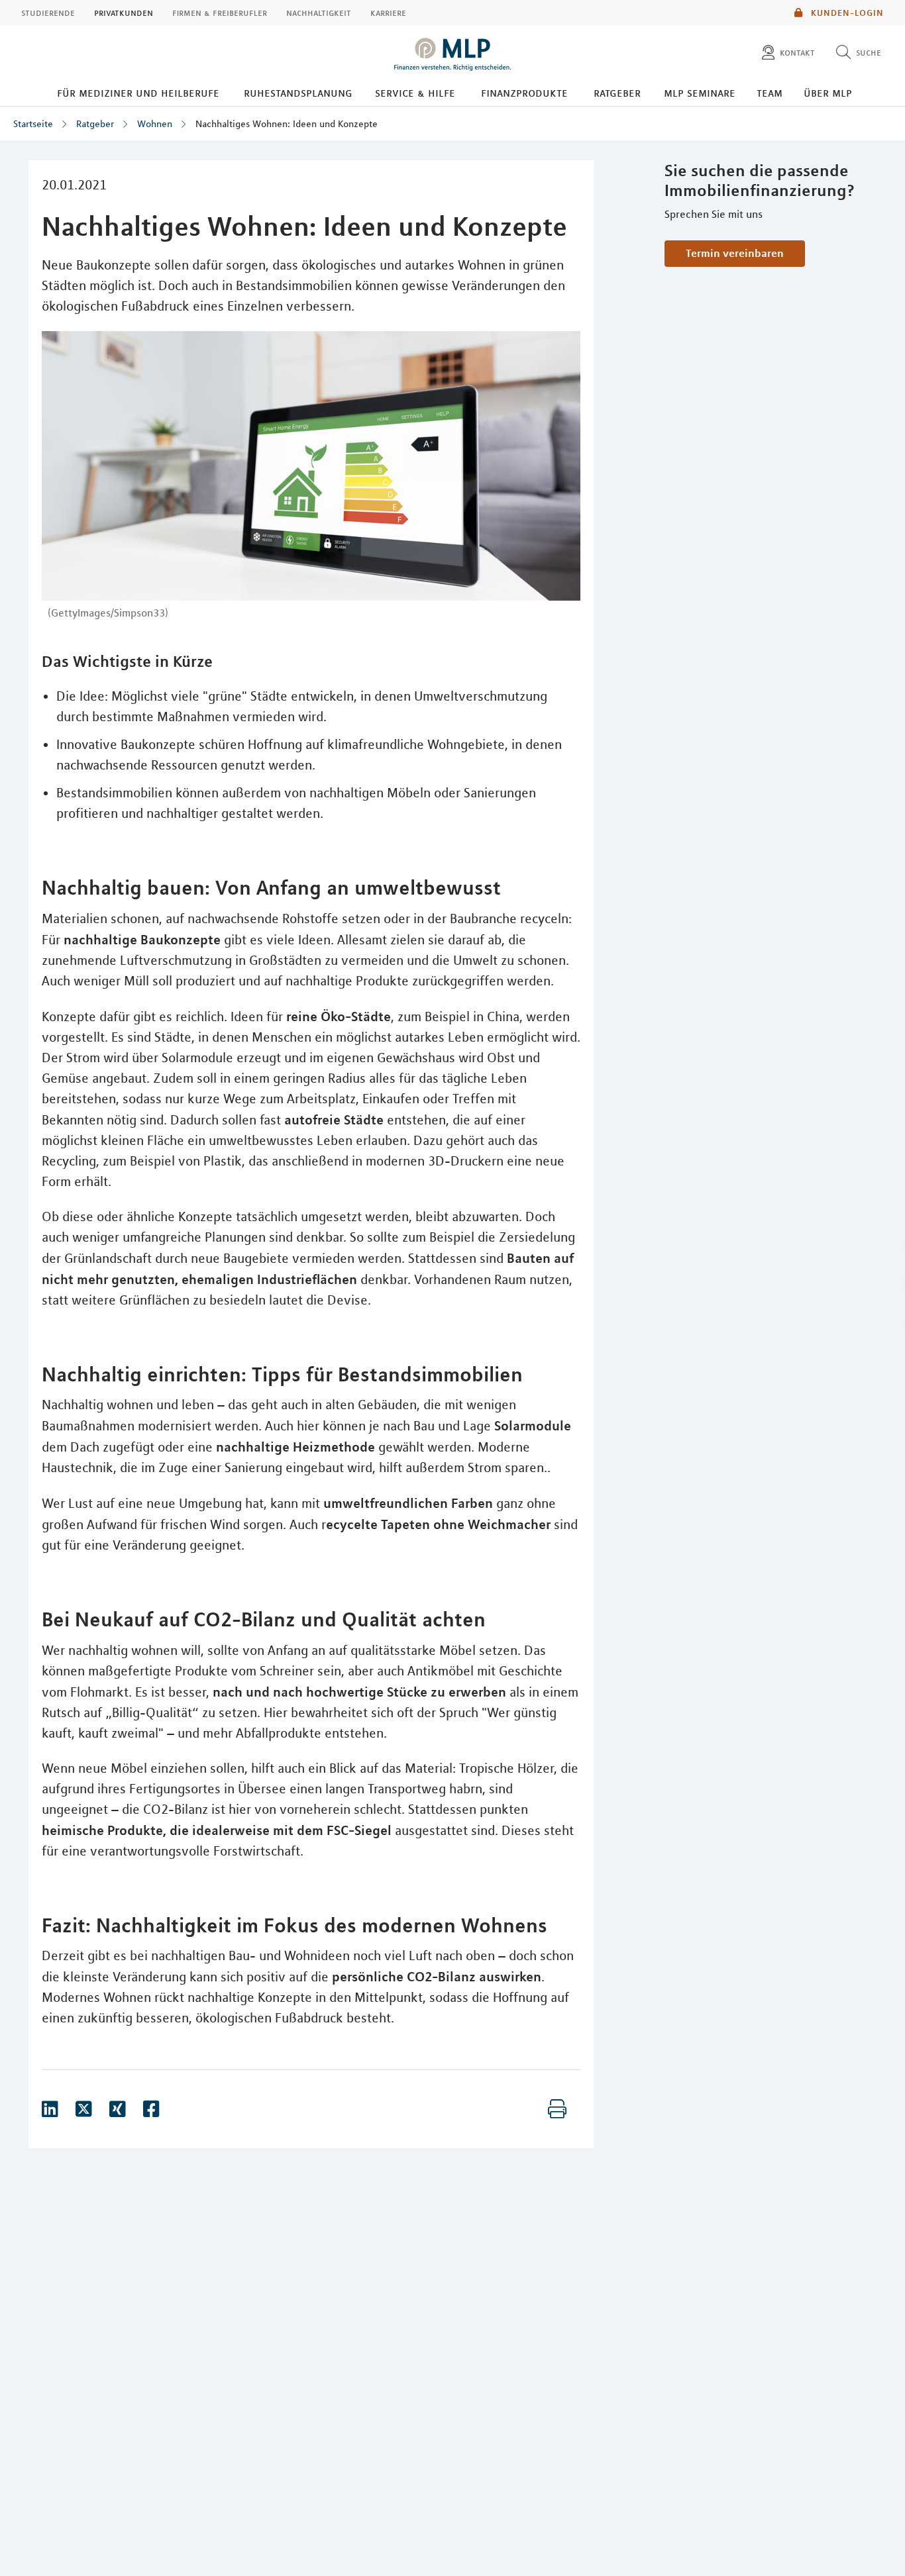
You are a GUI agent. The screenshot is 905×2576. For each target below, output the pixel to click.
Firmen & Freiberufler (220, 13)
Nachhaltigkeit (319, 13)
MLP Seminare (700, 93)
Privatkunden (124, 13)
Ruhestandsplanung (298, 93)
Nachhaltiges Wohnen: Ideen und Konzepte (287, 124)
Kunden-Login (846, 13)
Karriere (388, 13)
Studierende (48, 13)
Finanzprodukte (524, 93)
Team (770, 93)
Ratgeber (617, 93)
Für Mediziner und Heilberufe (138, 93)
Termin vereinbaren (735, 253)
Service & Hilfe (415, 93)
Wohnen (155, 124)
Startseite (33, 124)
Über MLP (828, 93)
